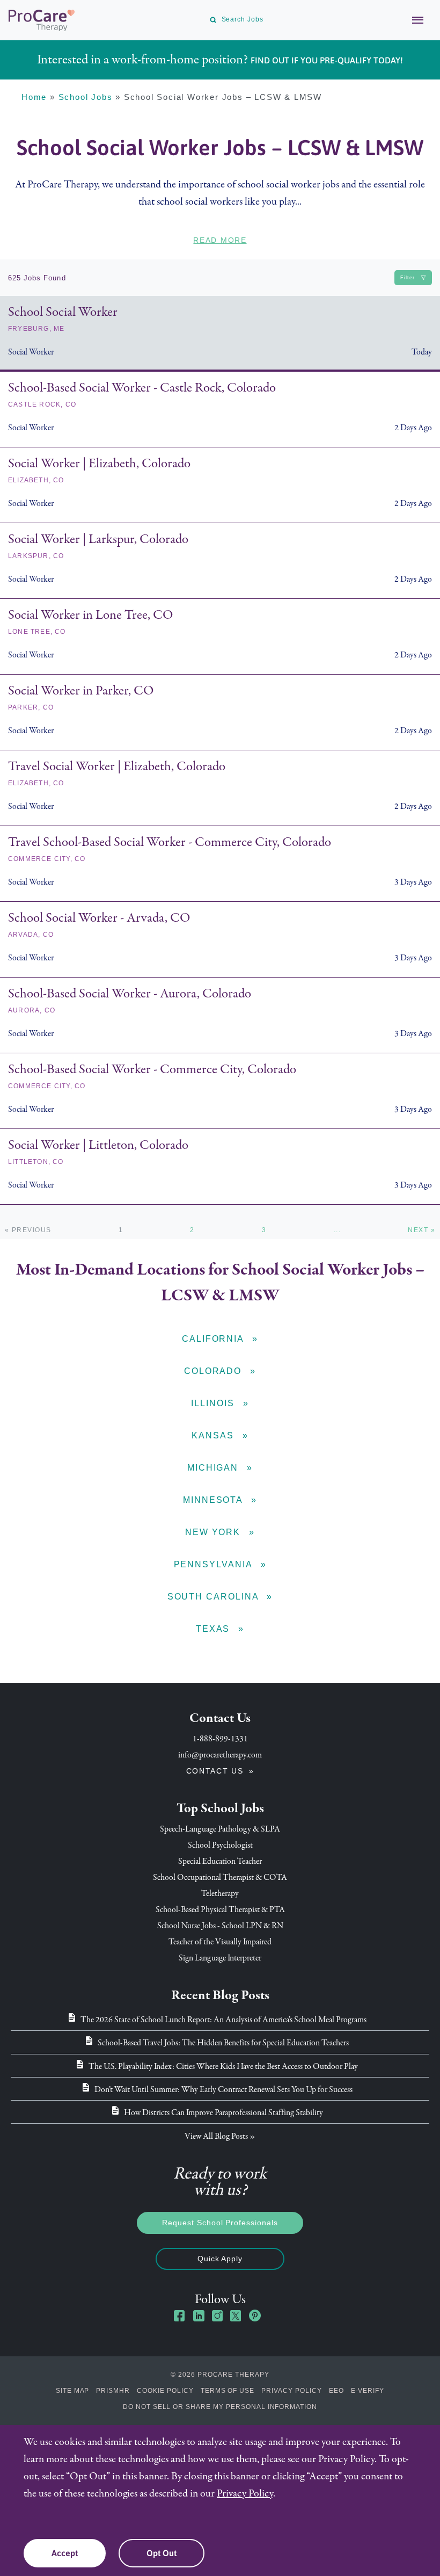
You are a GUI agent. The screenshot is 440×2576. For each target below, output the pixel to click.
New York (214, 1532)
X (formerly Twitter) (236, 2317)
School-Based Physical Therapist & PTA (220, 1909)
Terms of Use (228, 2391)
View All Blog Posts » (220, 2136)
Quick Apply (220, 2259)
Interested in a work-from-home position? (220, 59)
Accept (65, 2553)
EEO (336, 2391)
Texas (215, 1629)
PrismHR (113, 2391)
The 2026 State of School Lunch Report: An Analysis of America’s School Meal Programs (223, 2020)
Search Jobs (243, 19)
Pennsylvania (215, 1564)
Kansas (214, 1435)
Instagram (217, 2315)
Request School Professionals (220, 2223)
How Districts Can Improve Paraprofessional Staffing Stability (223, 2112)
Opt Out (162, 2553)
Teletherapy (220, 1893)
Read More (220, 240)
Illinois (214, 1403)
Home (34, 97)
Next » (421, 1230)
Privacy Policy (291, 2391)
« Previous (28, 1230)
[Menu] (412, 20)
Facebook (180, 2315)
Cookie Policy (165, 2391)
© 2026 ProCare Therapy (220, 2375)
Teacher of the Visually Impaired (220, 1942)
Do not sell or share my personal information (220, 2407)
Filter (408, 278)
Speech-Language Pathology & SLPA (220, 1829)
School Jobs (86, 97)
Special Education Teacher (220, 1861)
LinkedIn (199, 2315)
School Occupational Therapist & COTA (220, 1877)
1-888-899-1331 (220, 1739)
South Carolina (215, 1597)
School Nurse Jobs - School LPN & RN (220, 1926)
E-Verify (368, 2391)
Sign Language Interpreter (220, 1958)
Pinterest (255, 2315)
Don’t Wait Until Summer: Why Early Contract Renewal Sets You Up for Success (223, 2089)
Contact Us (215, 1771)
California (214, 1339)
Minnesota (214, 1500)
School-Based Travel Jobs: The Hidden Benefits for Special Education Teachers (223, 2043)
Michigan (214, 1468)
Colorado (214, 1371)
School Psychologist (220, 1845)
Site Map (73, 2391)
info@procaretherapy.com (220, 1755)
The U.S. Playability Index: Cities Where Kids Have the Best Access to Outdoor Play (223, 2066)
